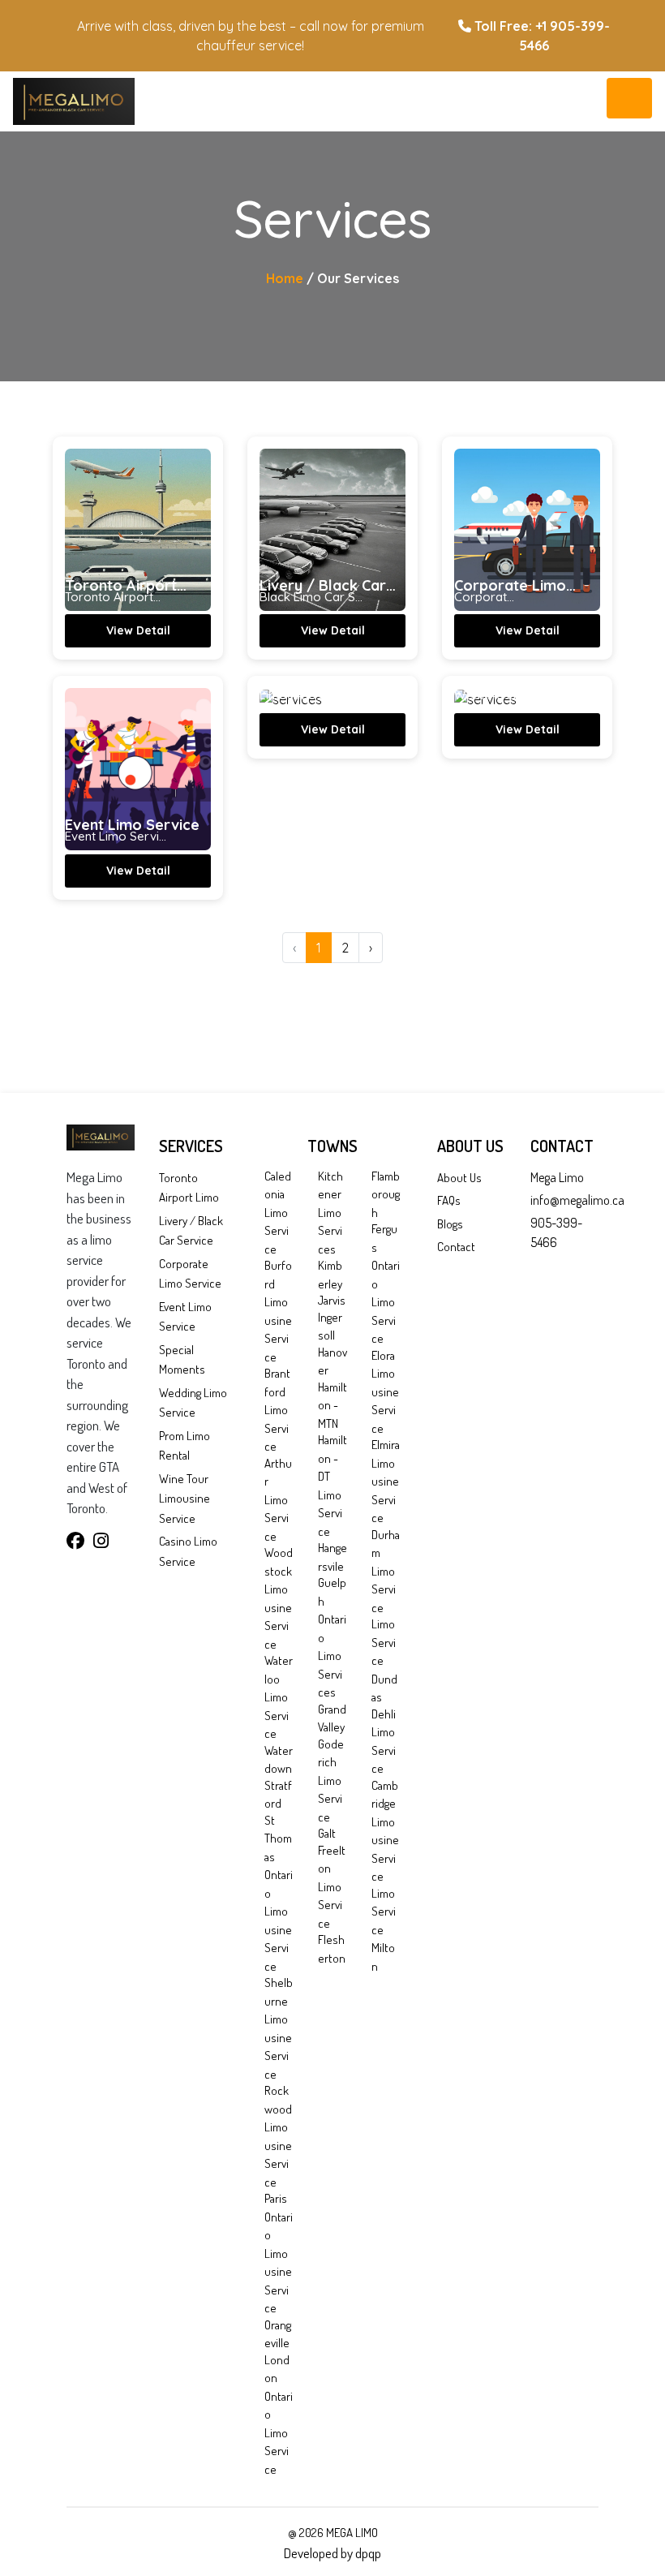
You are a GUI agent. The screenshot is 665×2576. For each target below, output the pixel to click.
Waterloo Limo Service (279, 1697)
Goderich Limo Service (331, 1780)
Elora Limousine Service (385, 1392)
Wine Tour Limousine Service (184, 1499)
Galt (327, 1833)
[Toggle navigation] (629, 98)
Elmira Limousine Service (386, 1481)
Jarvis (332, 1300)
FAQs (449, 1200)
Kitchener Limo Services (330, 1213)
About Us (459, 1178)
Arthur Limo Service (278, 1500)
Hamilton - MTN (332, 1405)
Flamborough (386, 1194)
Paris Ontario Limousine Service (279, 2253)
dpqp (368, 2553)
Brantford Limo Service (277, 1410)
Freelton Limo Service (332, 1887)
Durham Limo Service (386, 1571)
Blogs (450, 1224)
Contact (456, 1247)
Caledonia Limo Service (278, 1213)
